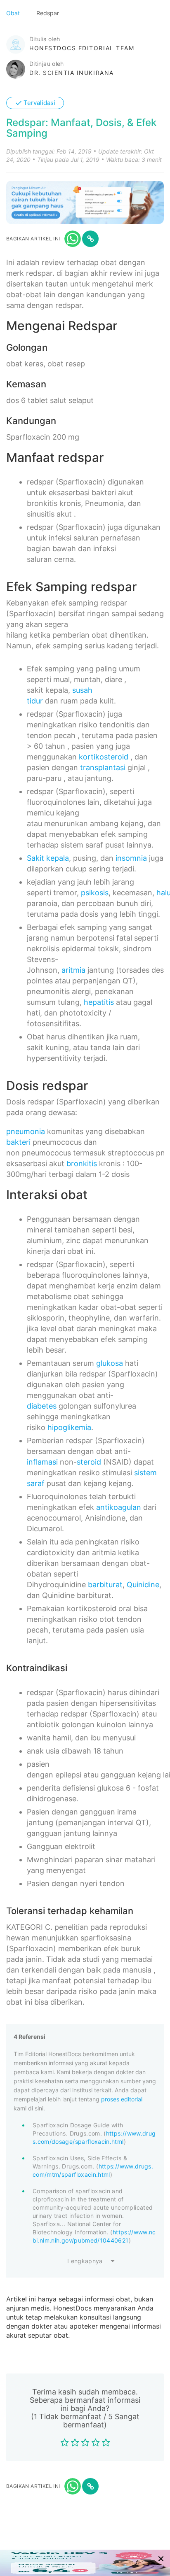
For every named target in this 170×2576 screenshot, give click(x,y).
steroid (89, 1462)
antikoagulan (119, 1507)
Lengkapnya (85, 2261)
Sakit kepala (48, 858)
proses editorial (122, 2099)
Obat (14, 13)
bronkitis (82, 1163)
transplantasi (103, 767)
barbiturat (105, 1585)
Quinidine (143, 1585)
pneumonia (26, 1131)
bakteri (18, 1142)
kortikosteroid (104, 757)
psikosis (95, 893)
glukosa (110, 1363)
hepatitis (99, 1002)
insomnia (131, 858)
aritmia (73, 970)
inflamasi (42, 1462)
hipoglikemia (69, 1427)
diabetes (42, 1406)
